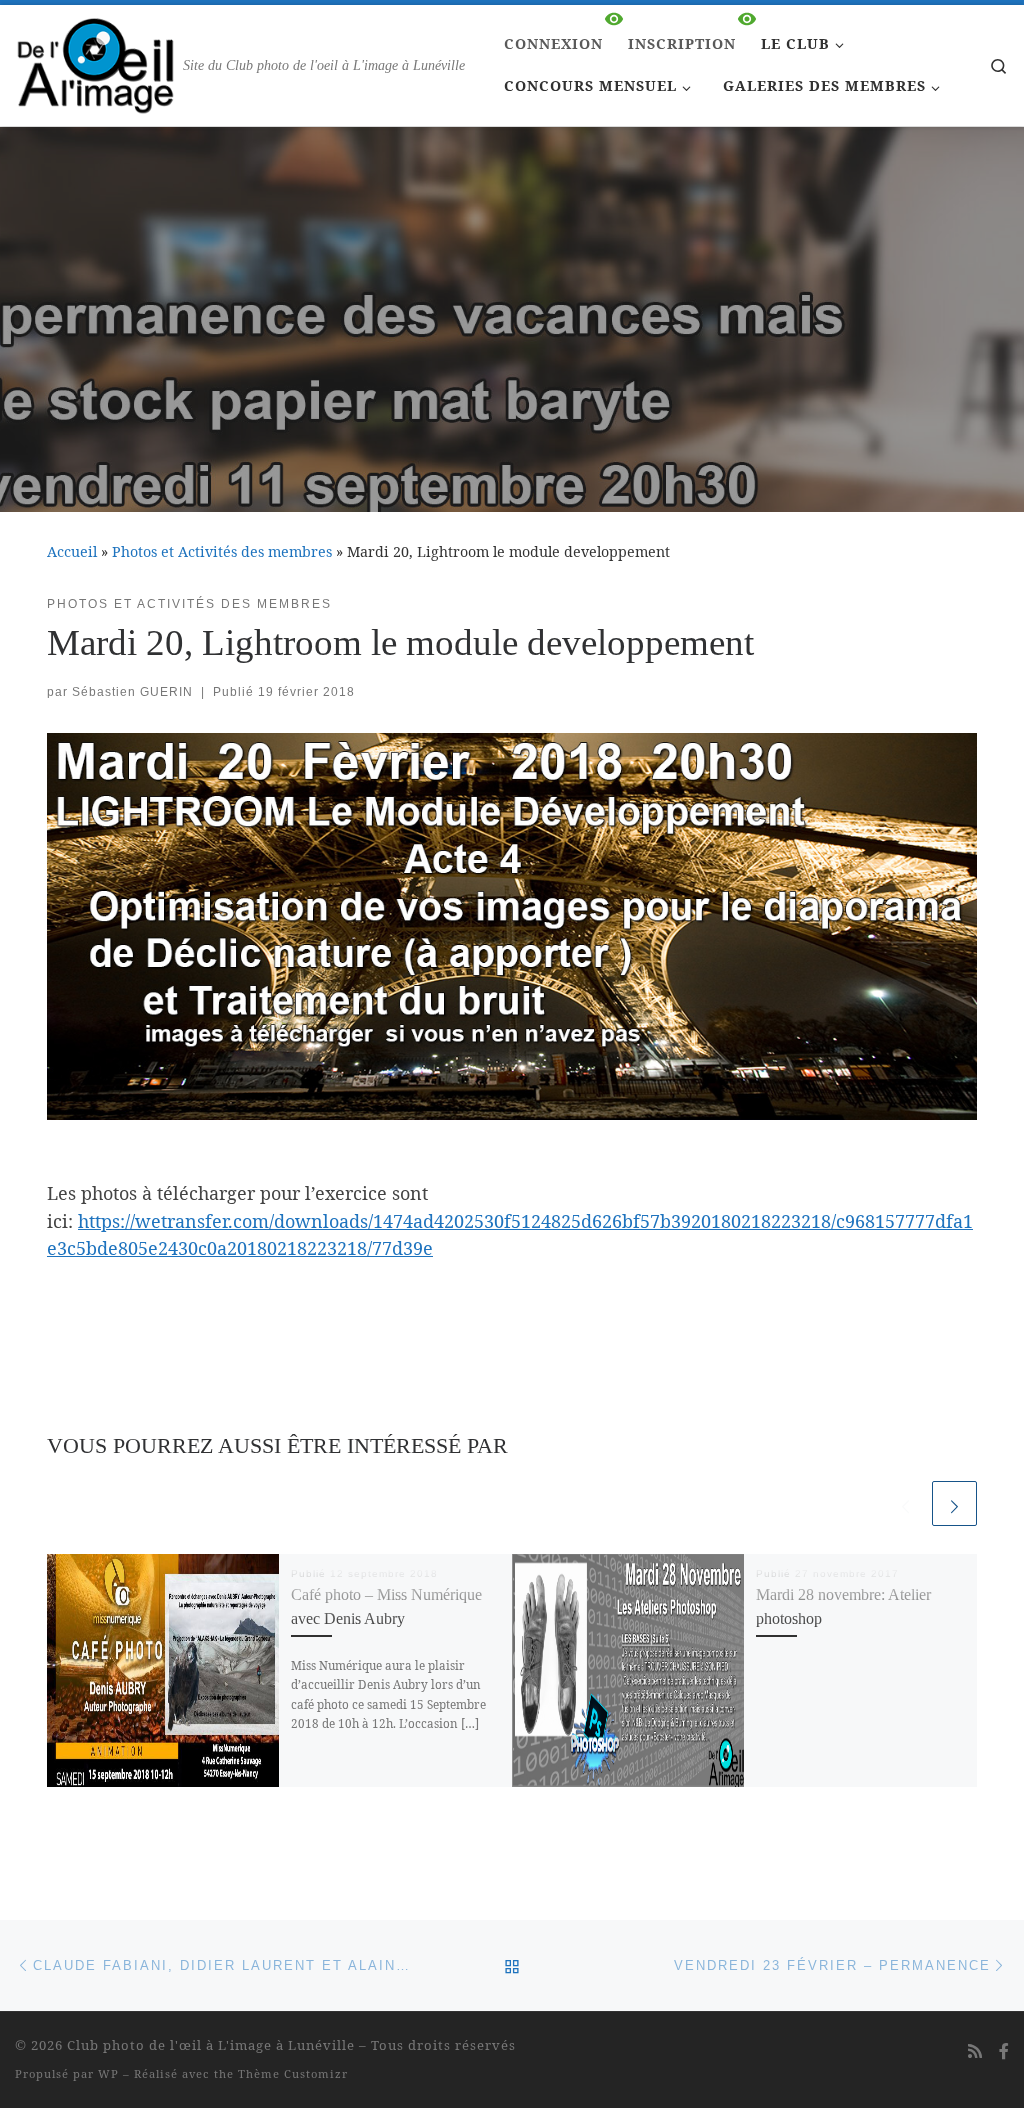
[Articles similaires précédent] (905, 1503)
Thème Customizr (293, 2073)
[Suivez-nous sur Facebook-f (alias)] (1004, 2051)
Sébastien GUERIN (132, 692)
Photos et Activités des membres (222, 551)
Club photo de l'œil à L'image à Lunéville (211, 2045)
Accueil (72, 551)
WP (108, 2073)
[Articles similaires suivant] (954, 1503)
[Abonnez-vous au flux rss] (975, 2051)
